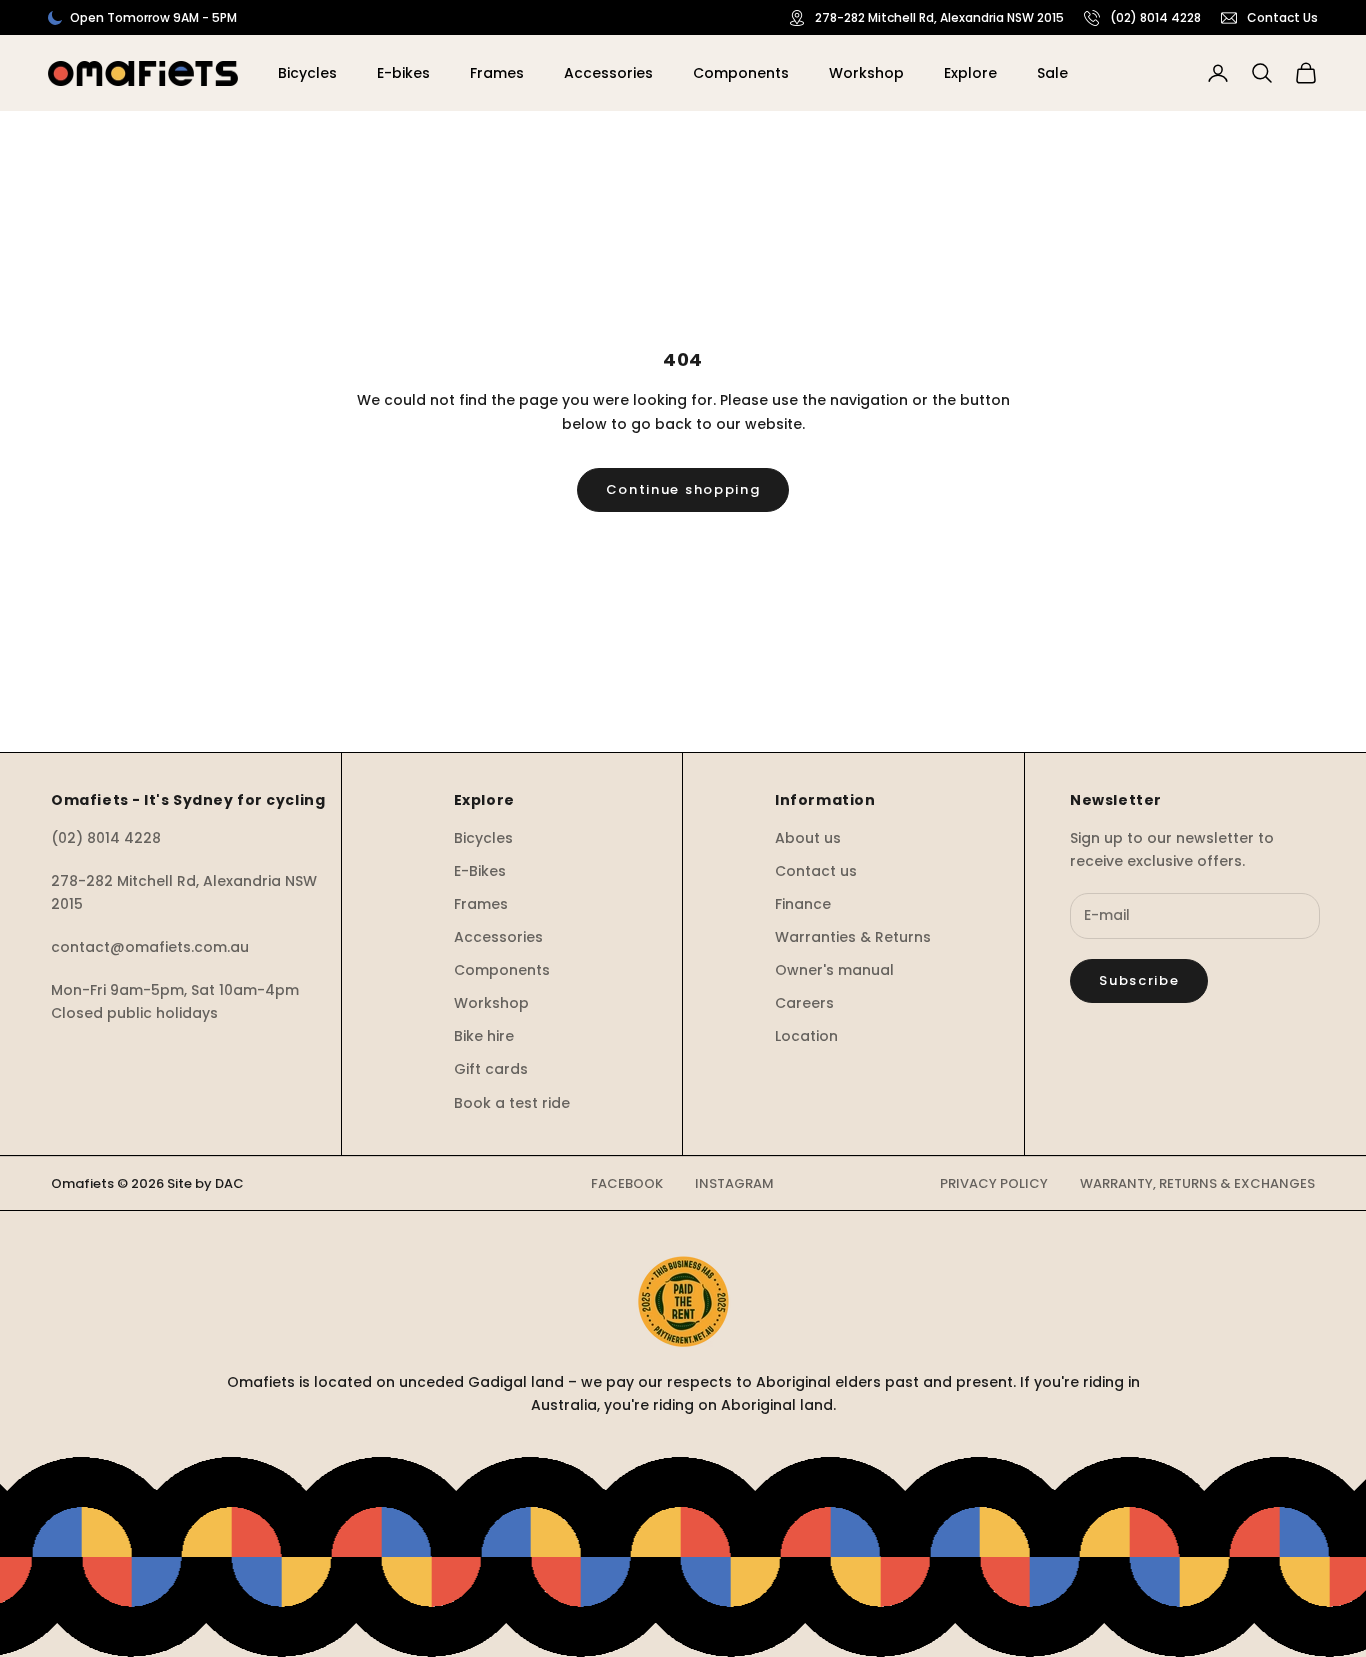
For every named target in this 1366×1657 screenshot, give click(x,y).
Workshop (866, 73)
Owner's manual (834, 970)
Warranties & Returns (853, 937)
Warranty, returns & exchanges (1197, 1183)
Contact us (816, 871)
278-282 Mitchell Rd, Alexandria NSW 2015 (939, 17)
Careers (804, 1003)
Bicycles (307, 73)
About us (808, 838)
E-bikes (403, 73)
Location (806, 1036)
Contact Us (1282, 17)
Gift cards (491, 1069)
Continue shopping (683, 489)
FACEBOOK (627, 1183)
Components (741, 73)
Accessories (608, 73)
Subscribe (1139, 980)
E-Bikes (480, 871)
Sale (1052, 73)
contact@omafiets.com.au (150, 947)
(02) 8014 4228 (1155, 17)
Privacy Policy (994, 1183)
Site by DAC (205, 1183)
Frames (497, 73)
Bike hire (484, 1036)
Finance (803, 904)
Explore (970, 73)
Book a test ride (512, 1103)
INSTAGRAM (734, 1183)
